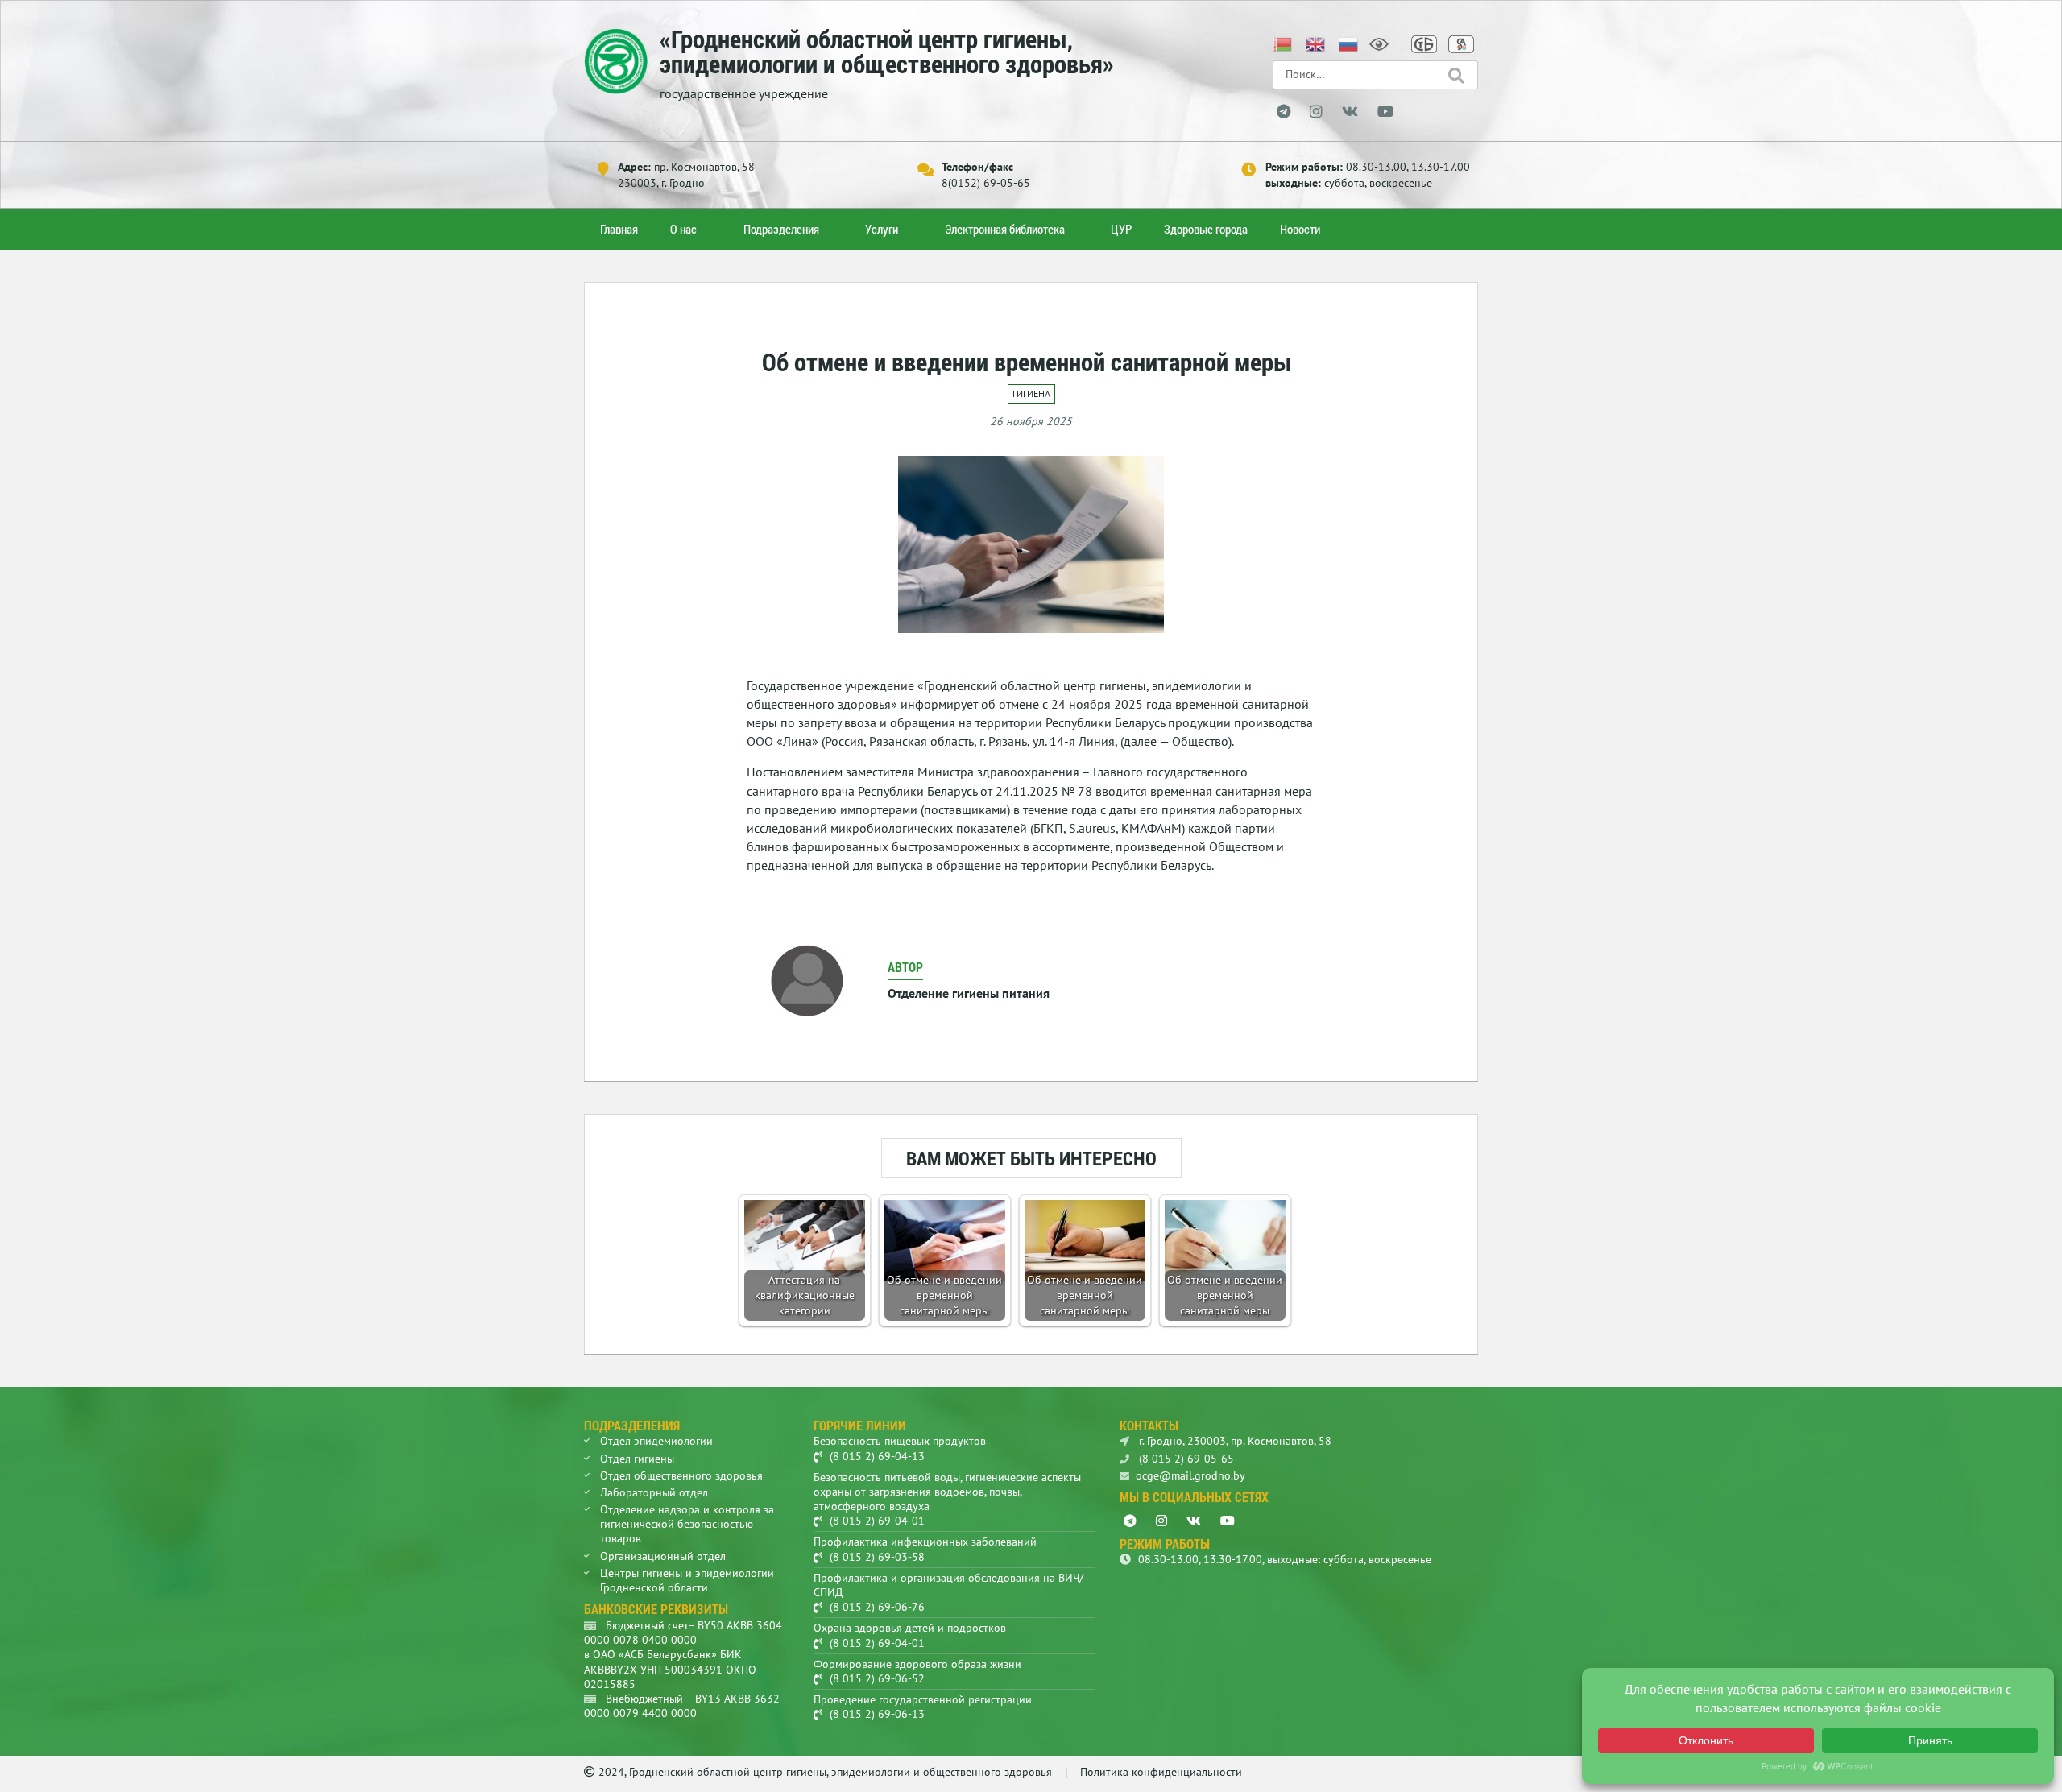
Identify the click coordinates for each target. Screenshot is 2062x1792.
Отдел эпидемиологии (656, 1441)
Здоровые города (1206, 229)
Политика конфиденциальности (1161, 1772)
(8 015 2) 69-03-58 (877, 1557)
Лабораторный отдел (654, 1492)
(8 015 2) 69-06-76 (877, 1607)
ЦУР (1121, 229)
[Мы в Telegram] (1284, 112)
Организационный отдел (663, 1556)
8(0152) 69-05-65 (986, 183)
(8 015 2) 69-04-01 (877, 1521)
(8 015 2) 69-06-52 (877, 1678)
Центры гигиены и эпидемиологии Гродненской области (687, 1580)
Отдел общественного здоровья (681, 1475)
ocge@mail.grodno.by (1190, 1475)
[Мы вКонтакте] (1350, 112)
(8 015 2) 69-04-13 (877, 1456)
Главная (619, 229)
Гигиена (1031, 393)
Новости (1300, 229)
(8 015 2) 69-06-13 (877, 1714)
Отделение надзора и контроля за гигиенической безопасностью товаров (687, 1524)
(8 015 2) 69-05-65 (1185, 1459)
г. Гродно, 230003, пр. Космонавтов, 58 (1234, 1441)
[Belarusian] (1283, 43)
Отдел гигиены (637, 1459)
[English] (1316, 43)
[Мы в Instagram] (1316, 112)
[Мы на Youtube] (1385, 112)
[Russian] (1349, 43)
